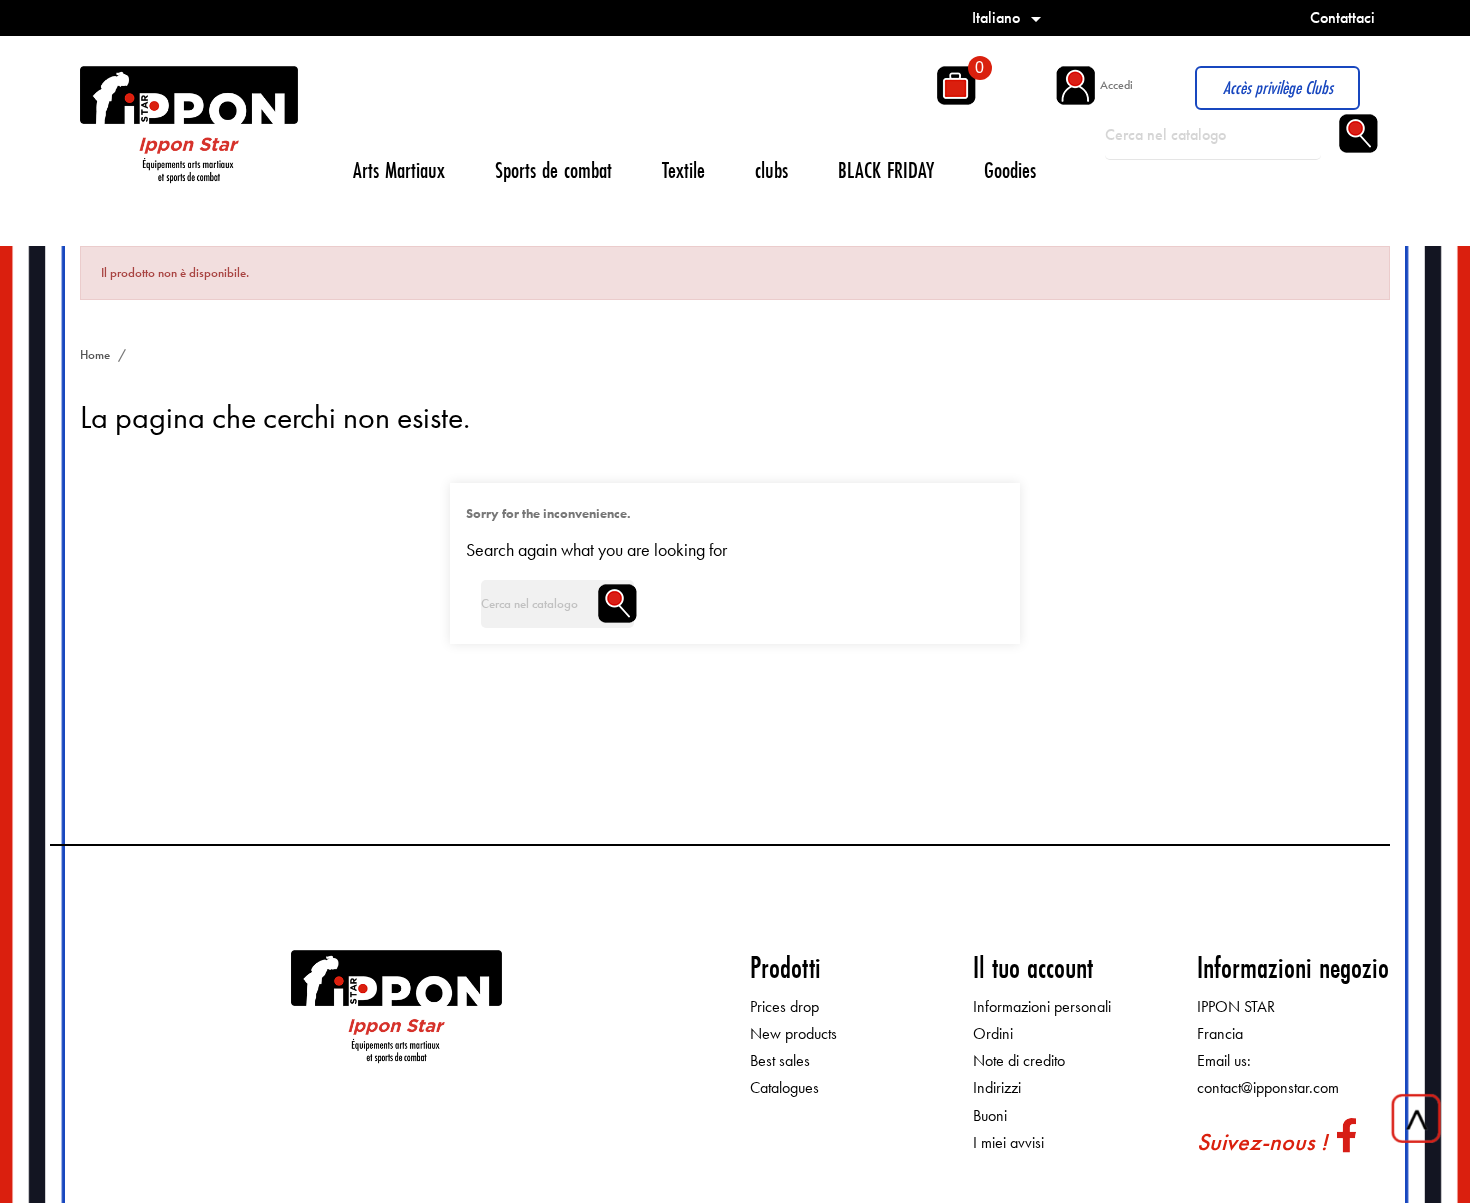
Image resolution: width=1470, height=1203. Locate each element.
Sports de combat (553, 169)
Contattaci (1342, 17)
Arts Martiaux (399, 169)
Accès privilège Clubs (1278, 87)
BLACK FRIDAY (886, 169)
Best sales (780, 1060)
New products (793, 1033)
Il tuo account (1033, 967)
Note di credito (1019, 1060)
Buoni (990, 1115)
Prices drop (784, 1006)
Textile (683, 169)
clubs (771, 169)
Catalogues (784, 1087)
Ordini (993, 1033)
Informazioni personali (1042, 1006)
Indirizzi (997, 1087)
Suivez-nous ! (1262, 1141)
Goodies (1010, 169)
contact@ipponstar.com (1268, 1087)
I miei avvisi (1008, 1142)
